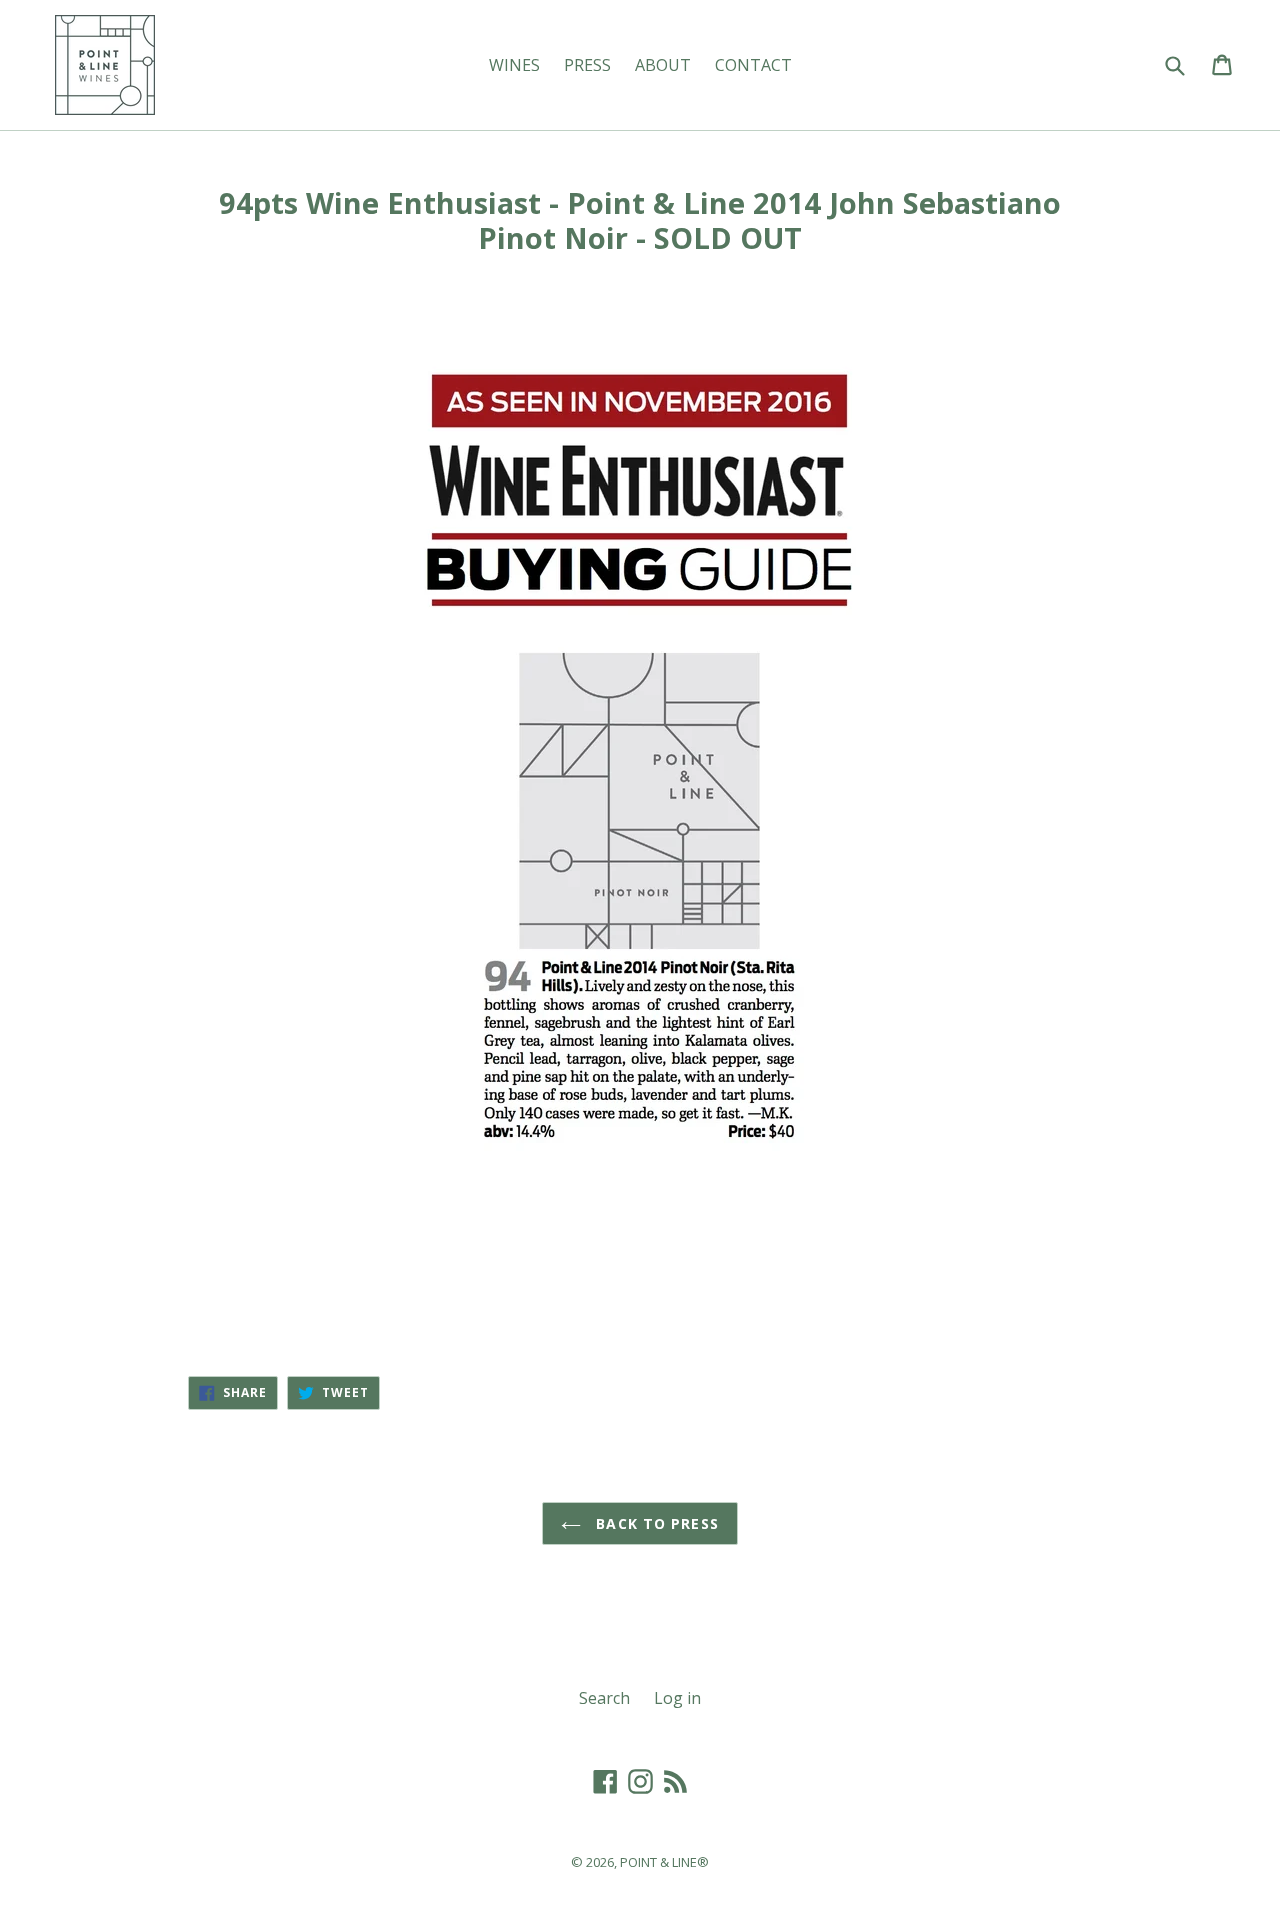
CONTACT (753, 65)
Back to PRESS (655, 1523)
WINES (514, 65)
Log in (677, 1698)
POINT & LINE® (664, 1862)
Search (604, 1698)
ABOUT (663, 65)
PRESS (587, 65)
